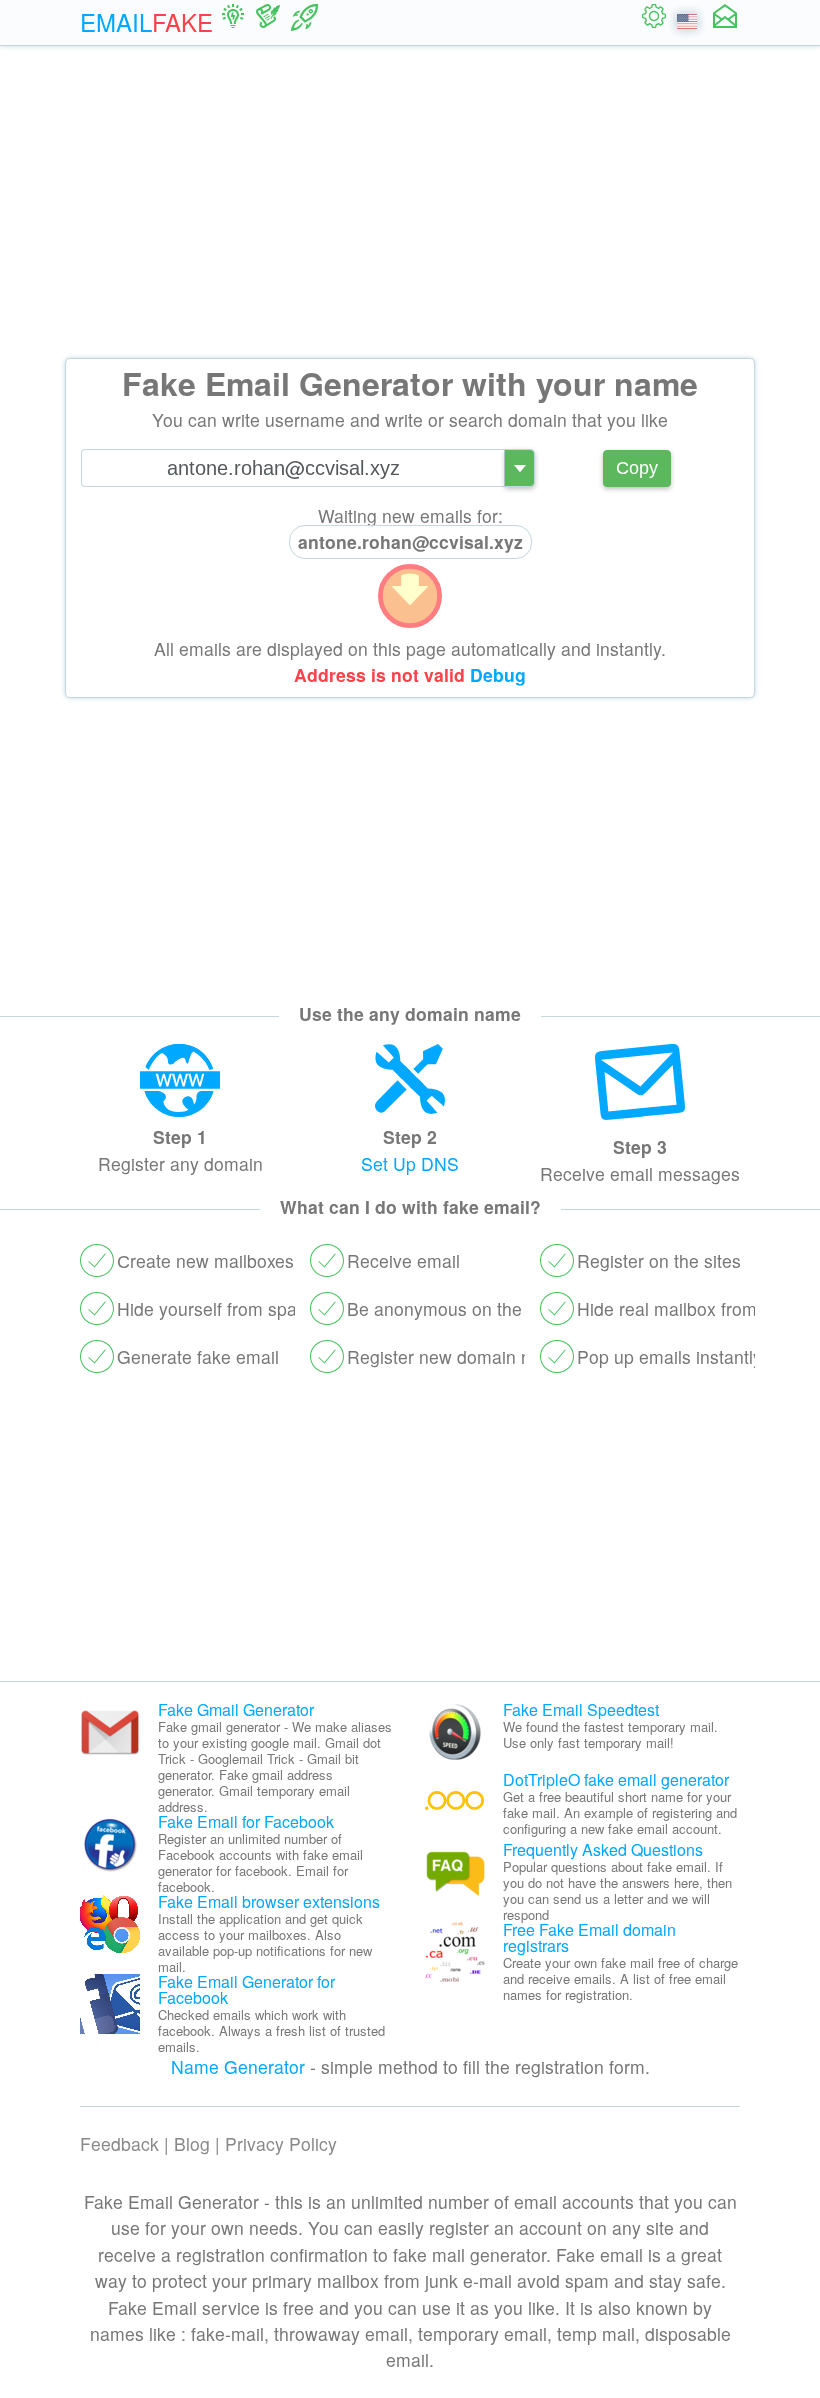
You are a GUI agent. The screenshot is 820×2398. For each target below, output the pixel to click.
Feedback (119, 2143)
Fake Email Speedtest (581, 1709)
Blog (192, 2143)
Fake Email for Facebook (246, 1821)
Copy (637, 468)
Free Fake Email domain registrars (589, 1937)
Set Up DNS (410, 1163)
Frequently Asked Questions (603, 1849)
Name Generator (238, 2066)
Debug (498, 674)
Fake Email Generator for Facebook (246, 1989)
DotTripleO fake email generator (616, 1779)
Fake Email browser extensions (269, 1901)
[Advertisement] (410, 202)
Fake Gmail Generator (236, 1709)
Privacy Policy (281, 2143)
